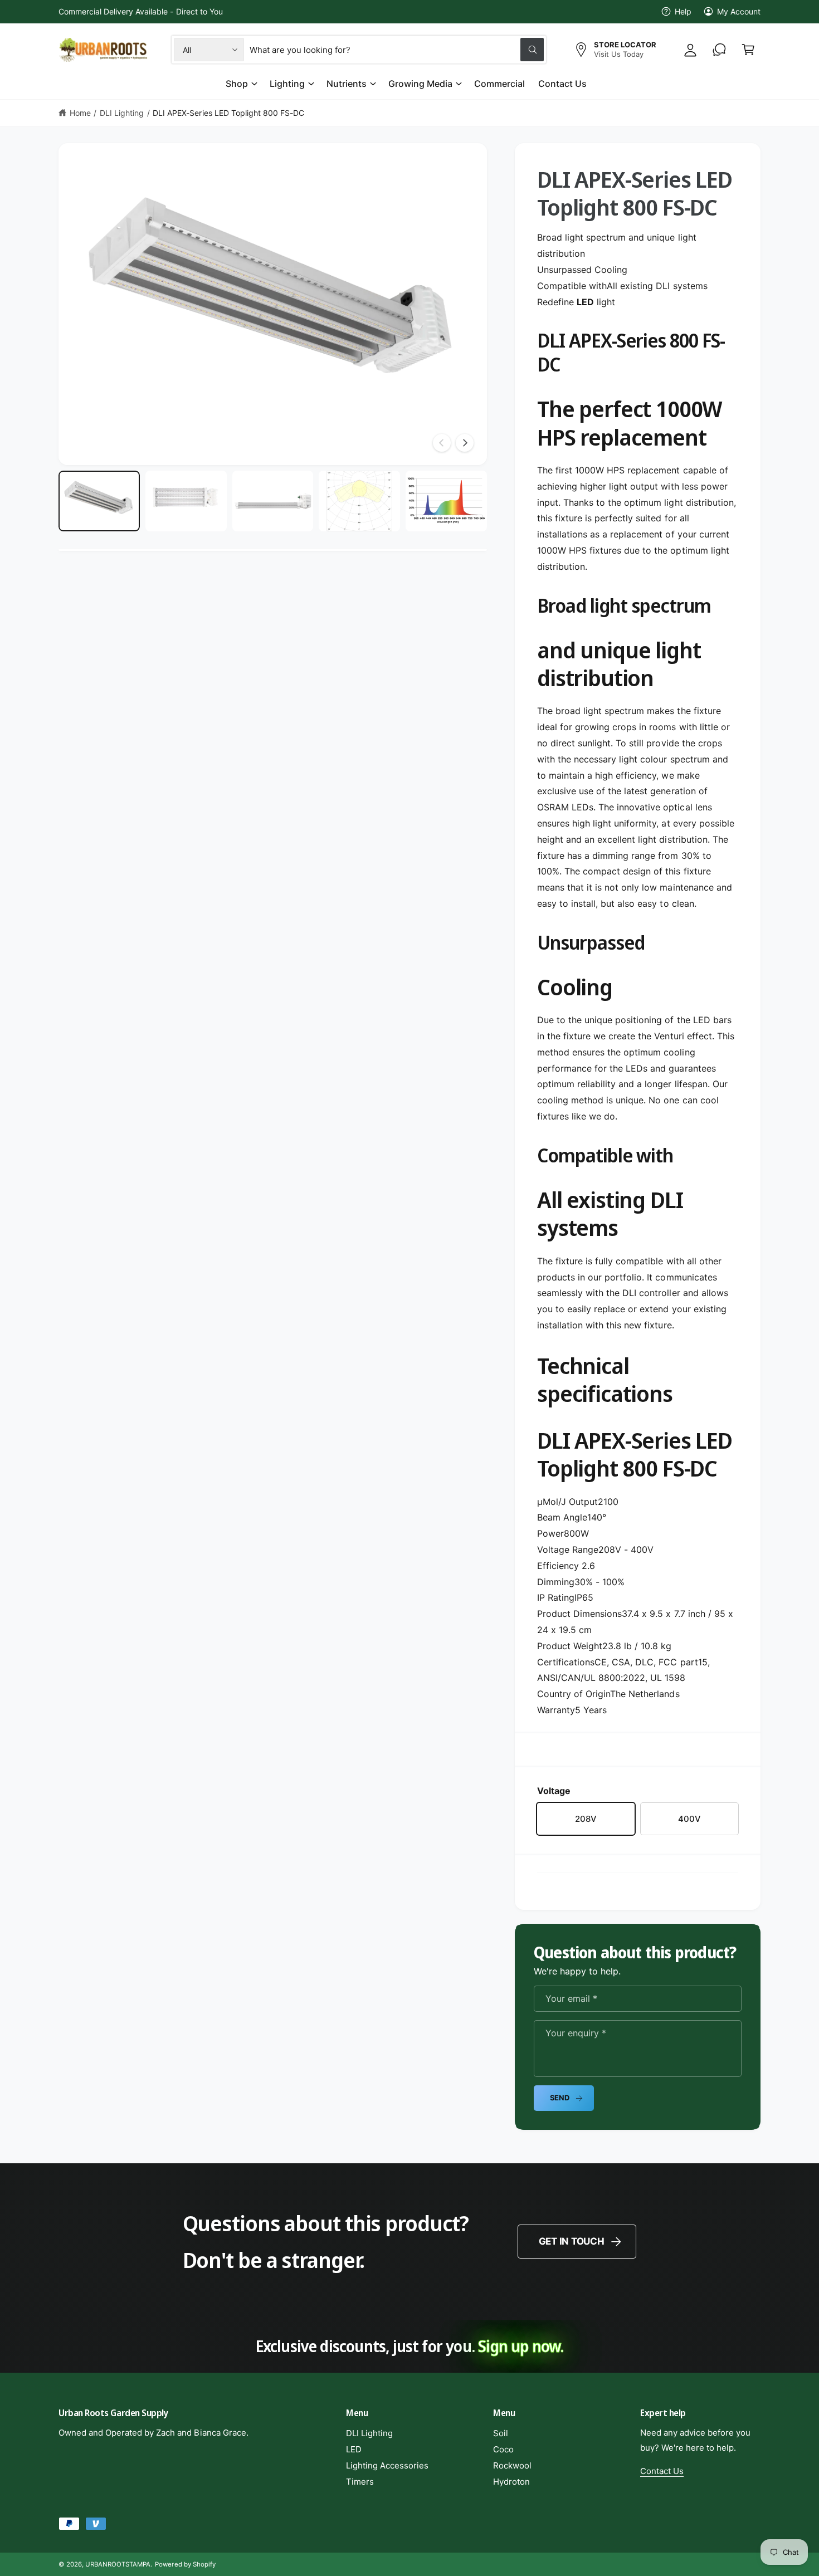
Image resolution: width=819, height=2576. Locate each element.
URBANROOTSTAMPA (118, 2564)
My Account (739, 11)
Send (560, 2098)
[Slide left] (442, 443)
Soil (501, 2433)
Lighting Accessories (387, 2465)
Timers (360, 2482)
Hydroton (511, 2482)
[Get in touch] (719, 50)
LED (354, 2449)
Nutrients (347, 84)
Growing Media (420, 84)
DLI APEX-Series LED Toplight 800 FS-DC (228, 113)
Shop (237, 84)
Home (80, 113)
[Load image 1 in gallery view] (99, 501)
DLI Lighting (122, 113)
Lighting (287, 84)
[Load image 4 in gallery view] (359, 501)
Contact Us (662, 2471)
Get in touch (572, 2241)
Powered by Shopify (185, 2564)
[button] (748, 50)
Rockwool (512, 2465)
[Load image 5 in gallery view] (446, 501)
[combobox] (397, 50)
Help (683, 11)
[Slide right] (465, 443)
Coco (503, 2449)
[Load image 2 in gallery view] (186, 501)
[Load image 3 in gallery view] (273, 501)
